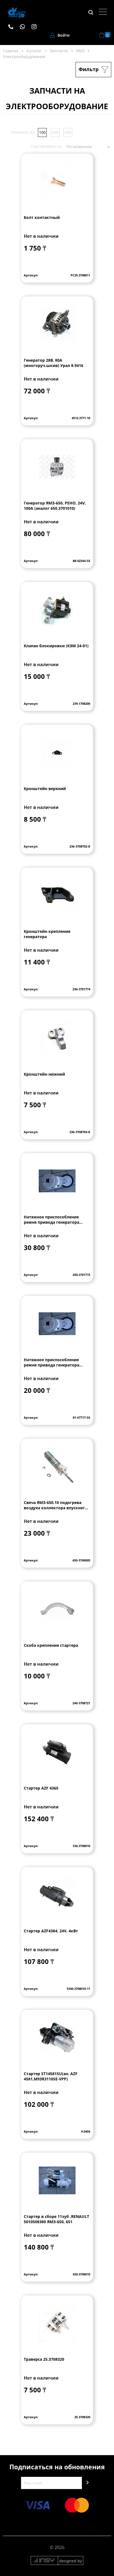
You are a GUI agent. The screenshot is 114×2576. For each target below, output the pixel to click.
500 (68, 132)
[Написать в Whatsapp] (25, 26)
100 (42, 132)
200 (55, 132)
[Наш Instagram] (37, 26)
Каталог (34, 51)
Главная (11, 51)
